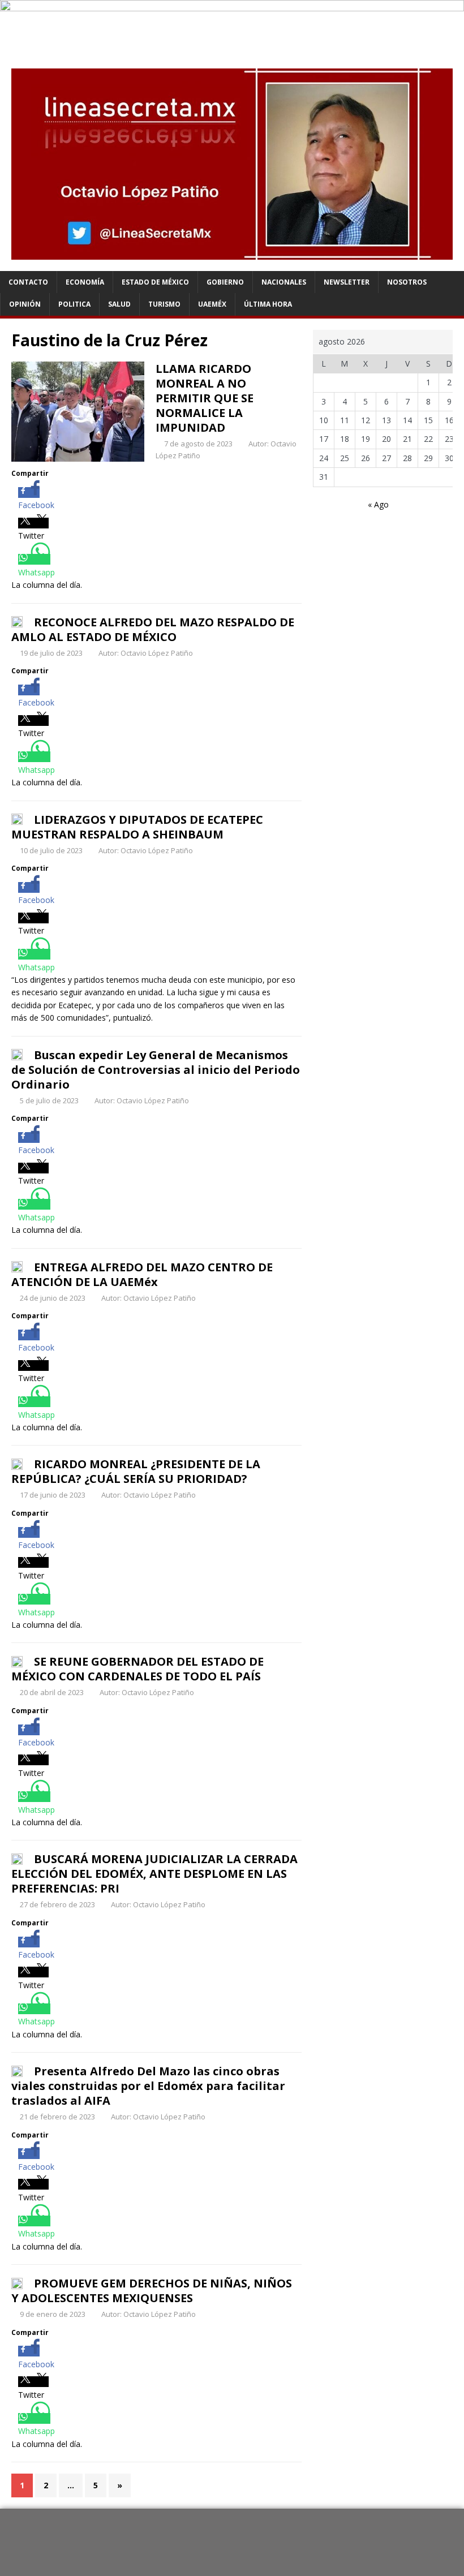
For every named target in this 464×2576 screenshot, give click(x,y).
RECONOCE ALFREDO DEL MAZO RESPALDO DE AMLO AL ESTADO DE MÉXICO (153, 629)
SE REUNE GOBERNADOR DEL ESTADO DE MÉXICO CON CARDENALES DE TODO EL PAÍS (138, 1669)
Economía (85, 282)
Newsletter (347, 282)
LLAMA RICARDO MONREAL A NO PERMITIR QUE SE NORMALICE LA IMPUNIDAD (205, 398)
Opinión (25, 304)
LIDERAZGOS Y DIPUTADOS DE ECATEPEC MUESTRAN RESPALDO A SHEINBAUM (137, 827)
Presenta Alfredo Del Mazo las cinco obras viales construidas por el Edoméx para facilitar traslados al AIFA (148, 2086)
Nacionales (284, 282)
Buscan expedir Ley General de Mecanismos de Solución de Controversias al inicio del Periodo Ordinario (156, 1070)
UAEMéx (212, 304)
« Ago (378, 504)
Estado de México (155, 282)
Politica (74, 304)
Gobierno (225, 282)
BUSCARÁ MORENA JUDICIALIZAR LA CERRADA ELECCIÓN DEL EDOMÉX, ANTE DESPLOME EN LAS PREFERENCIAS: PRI (154, 1874)
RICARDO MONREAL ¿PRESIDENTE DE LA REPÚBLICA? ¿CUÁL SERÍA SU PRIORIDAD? (136, 1471)
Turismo (164, 304)
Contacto (28, 282)
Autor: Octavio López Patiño (146, 653)
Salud (119, 304)
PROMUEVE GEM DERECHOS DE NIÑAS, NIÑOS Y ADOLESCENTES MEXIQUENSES (152, 2291)
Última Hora (268, 304)
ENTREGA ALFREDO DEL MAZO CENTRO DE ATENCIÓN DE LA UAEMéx (142, 1274)
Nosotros (407, 282)
